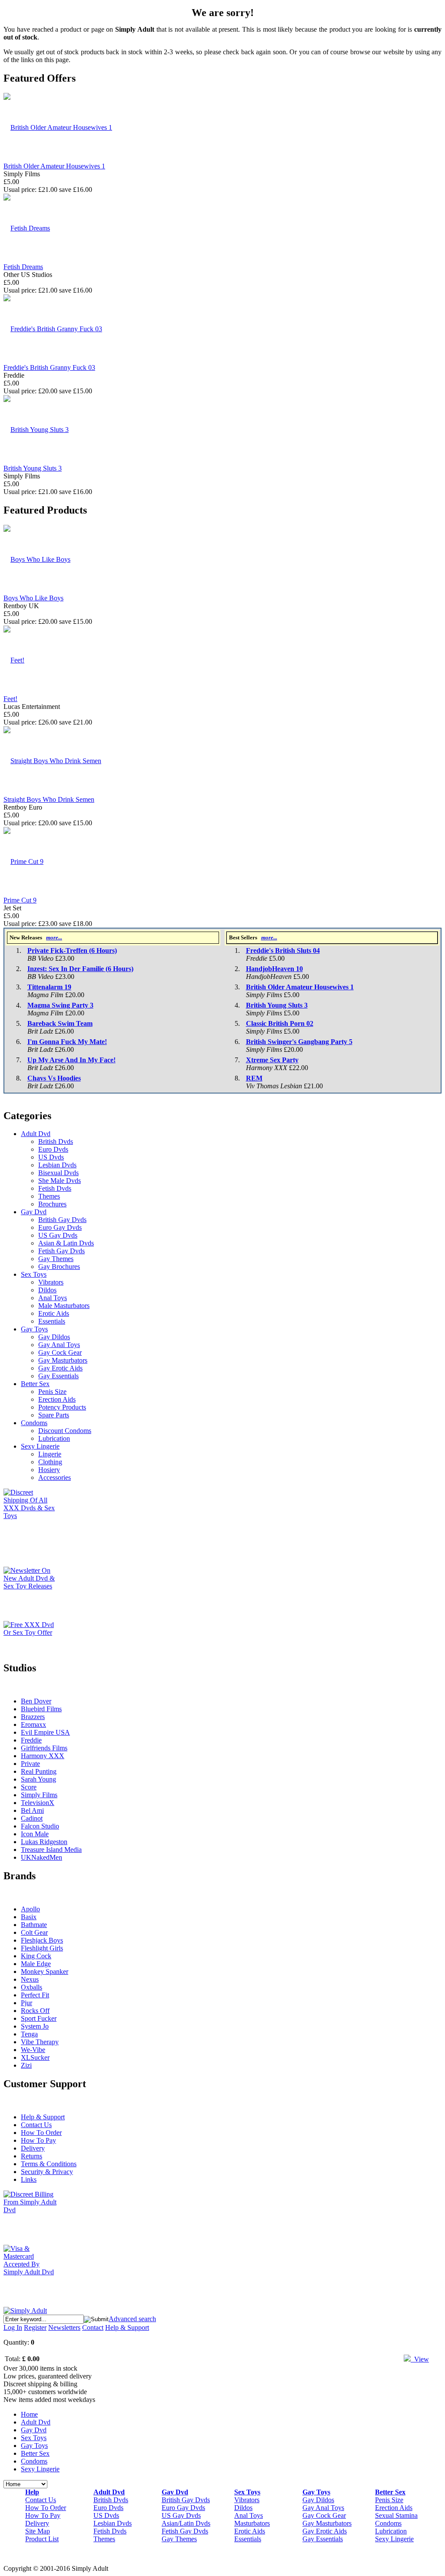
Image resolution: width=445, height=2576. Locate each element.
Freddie (31, 1740)
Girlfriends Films (44, 1748)
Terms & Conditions (49, 2164)
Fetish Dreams (23, 267)
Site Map (38, 2531)
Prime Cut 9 (20, 900)
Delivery (33, 2148)
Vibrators (51, 1282)
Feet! (10, 699)
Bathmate (34, 1925)
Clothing (50, 1462)
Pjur (27, 2003)
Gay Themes (56, 1259)
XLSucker (35, 2057)
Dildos (47, 1290)
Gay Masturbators (63, 1360)
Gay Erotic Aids (60, 1368)
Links (29, 2179)
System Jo (35, 2026)
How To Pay (38, 2140)
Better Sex (35, 1384)
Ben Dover (36, 1701)
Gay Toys (34, 1329)
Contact (93, 2327)
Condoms (34, 1423)
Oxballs (32, 1987)
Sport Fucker (39, 2018)
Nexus (30, 1979)
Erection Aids (57, 1399)
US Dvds (51, 1157)
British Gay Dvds (62, 1220)
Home (29, 2414)
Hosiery (49, 1470)
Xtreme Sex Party (272, 1060)
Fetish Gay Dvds (61, 1251)
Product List (42, 2539)
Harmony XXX (43, 1756)
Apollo (30, 1909)
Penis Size (52, 1392)
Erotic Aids (54, 1313)
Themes (49, 1196)
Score (29, 1787)
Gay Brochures (59, 1267)
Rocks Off (35, 2011)
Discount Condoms (65, 1431)
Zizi (26, 2065)
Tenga (29, 2034)
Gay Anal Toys (59, 1345)
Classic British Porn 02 (280, 1023)
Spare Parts (54, 1415)
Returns (32, 2156)
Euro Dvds (53, 1149)
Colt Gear (34, 1932)
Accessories (55, 1477)
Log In (13, 2327)
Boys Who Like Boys (33, 598)
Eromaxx (33, 1724)
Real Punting (39, 1771)
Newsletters (64, 2327)
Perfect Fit (35, 1995)
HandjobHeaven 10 (274, 969)
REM (254, 1078)
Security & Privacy (47, 2172)
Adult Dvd (36, 1134)
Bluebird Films (41, 1709)
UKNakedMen (42, 1857)
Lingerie (50, 1454)
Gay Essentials (58, 1376)
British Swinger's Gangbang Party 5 (299, 1042)
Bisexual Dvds (58, 1173)
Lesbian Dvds (57, 1165)
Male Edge (36, 1964)
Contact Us (36, 2125)
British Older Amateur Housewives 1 (54, 166)
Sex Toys (34, 1274)
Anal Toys (53, 1298)
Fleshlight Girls (42, 1948)
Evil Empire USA (45, 1732)
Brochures (52, 1204)
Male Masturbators (64, 1306)
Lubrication (54, 1438)
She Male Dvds (60, 1181)
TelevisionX (38, 1803)
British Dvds (56, 1141)
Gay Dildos (54, 1337)
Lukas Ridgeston (44, 1842)
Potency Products (62, 1407)
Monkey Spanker (45, 1972)
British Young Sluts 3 (33, 468)
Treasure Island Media (51, 1850)
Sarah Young (38, 1779)
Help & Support (43, 2117)
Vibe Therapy (40, 2042)
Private (30, 1764)
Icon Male (35, 1834)
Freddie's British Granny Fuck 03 (49, 367)
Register (35, 2327)
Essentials (52, 1321)
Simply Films (39, 1795)
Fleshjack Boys (42, 1940)
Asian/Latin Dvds (186, 2523)
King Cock (36, 1956)
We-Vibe (33, 2050)
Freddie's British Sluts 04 (283, 950)
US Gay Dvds (58, 1235)
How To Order (41, 2133)
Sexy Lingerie (40, 1446)
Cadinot (32, 1818)
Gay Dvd (34, 1212)
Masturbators (252, 2523)
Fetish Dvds (55, 1188)
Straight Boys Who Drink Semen (49, 799)
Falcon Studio (40, 1826)
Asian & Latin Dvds (66, 1243)
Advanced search (132, 2319)
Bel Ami (32, 1810)
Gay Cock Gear (60, 1352)
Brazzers (33, 1717)
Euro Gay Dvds (60, 1227)
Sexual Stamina (396, 2515)
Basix (29, 1917)
